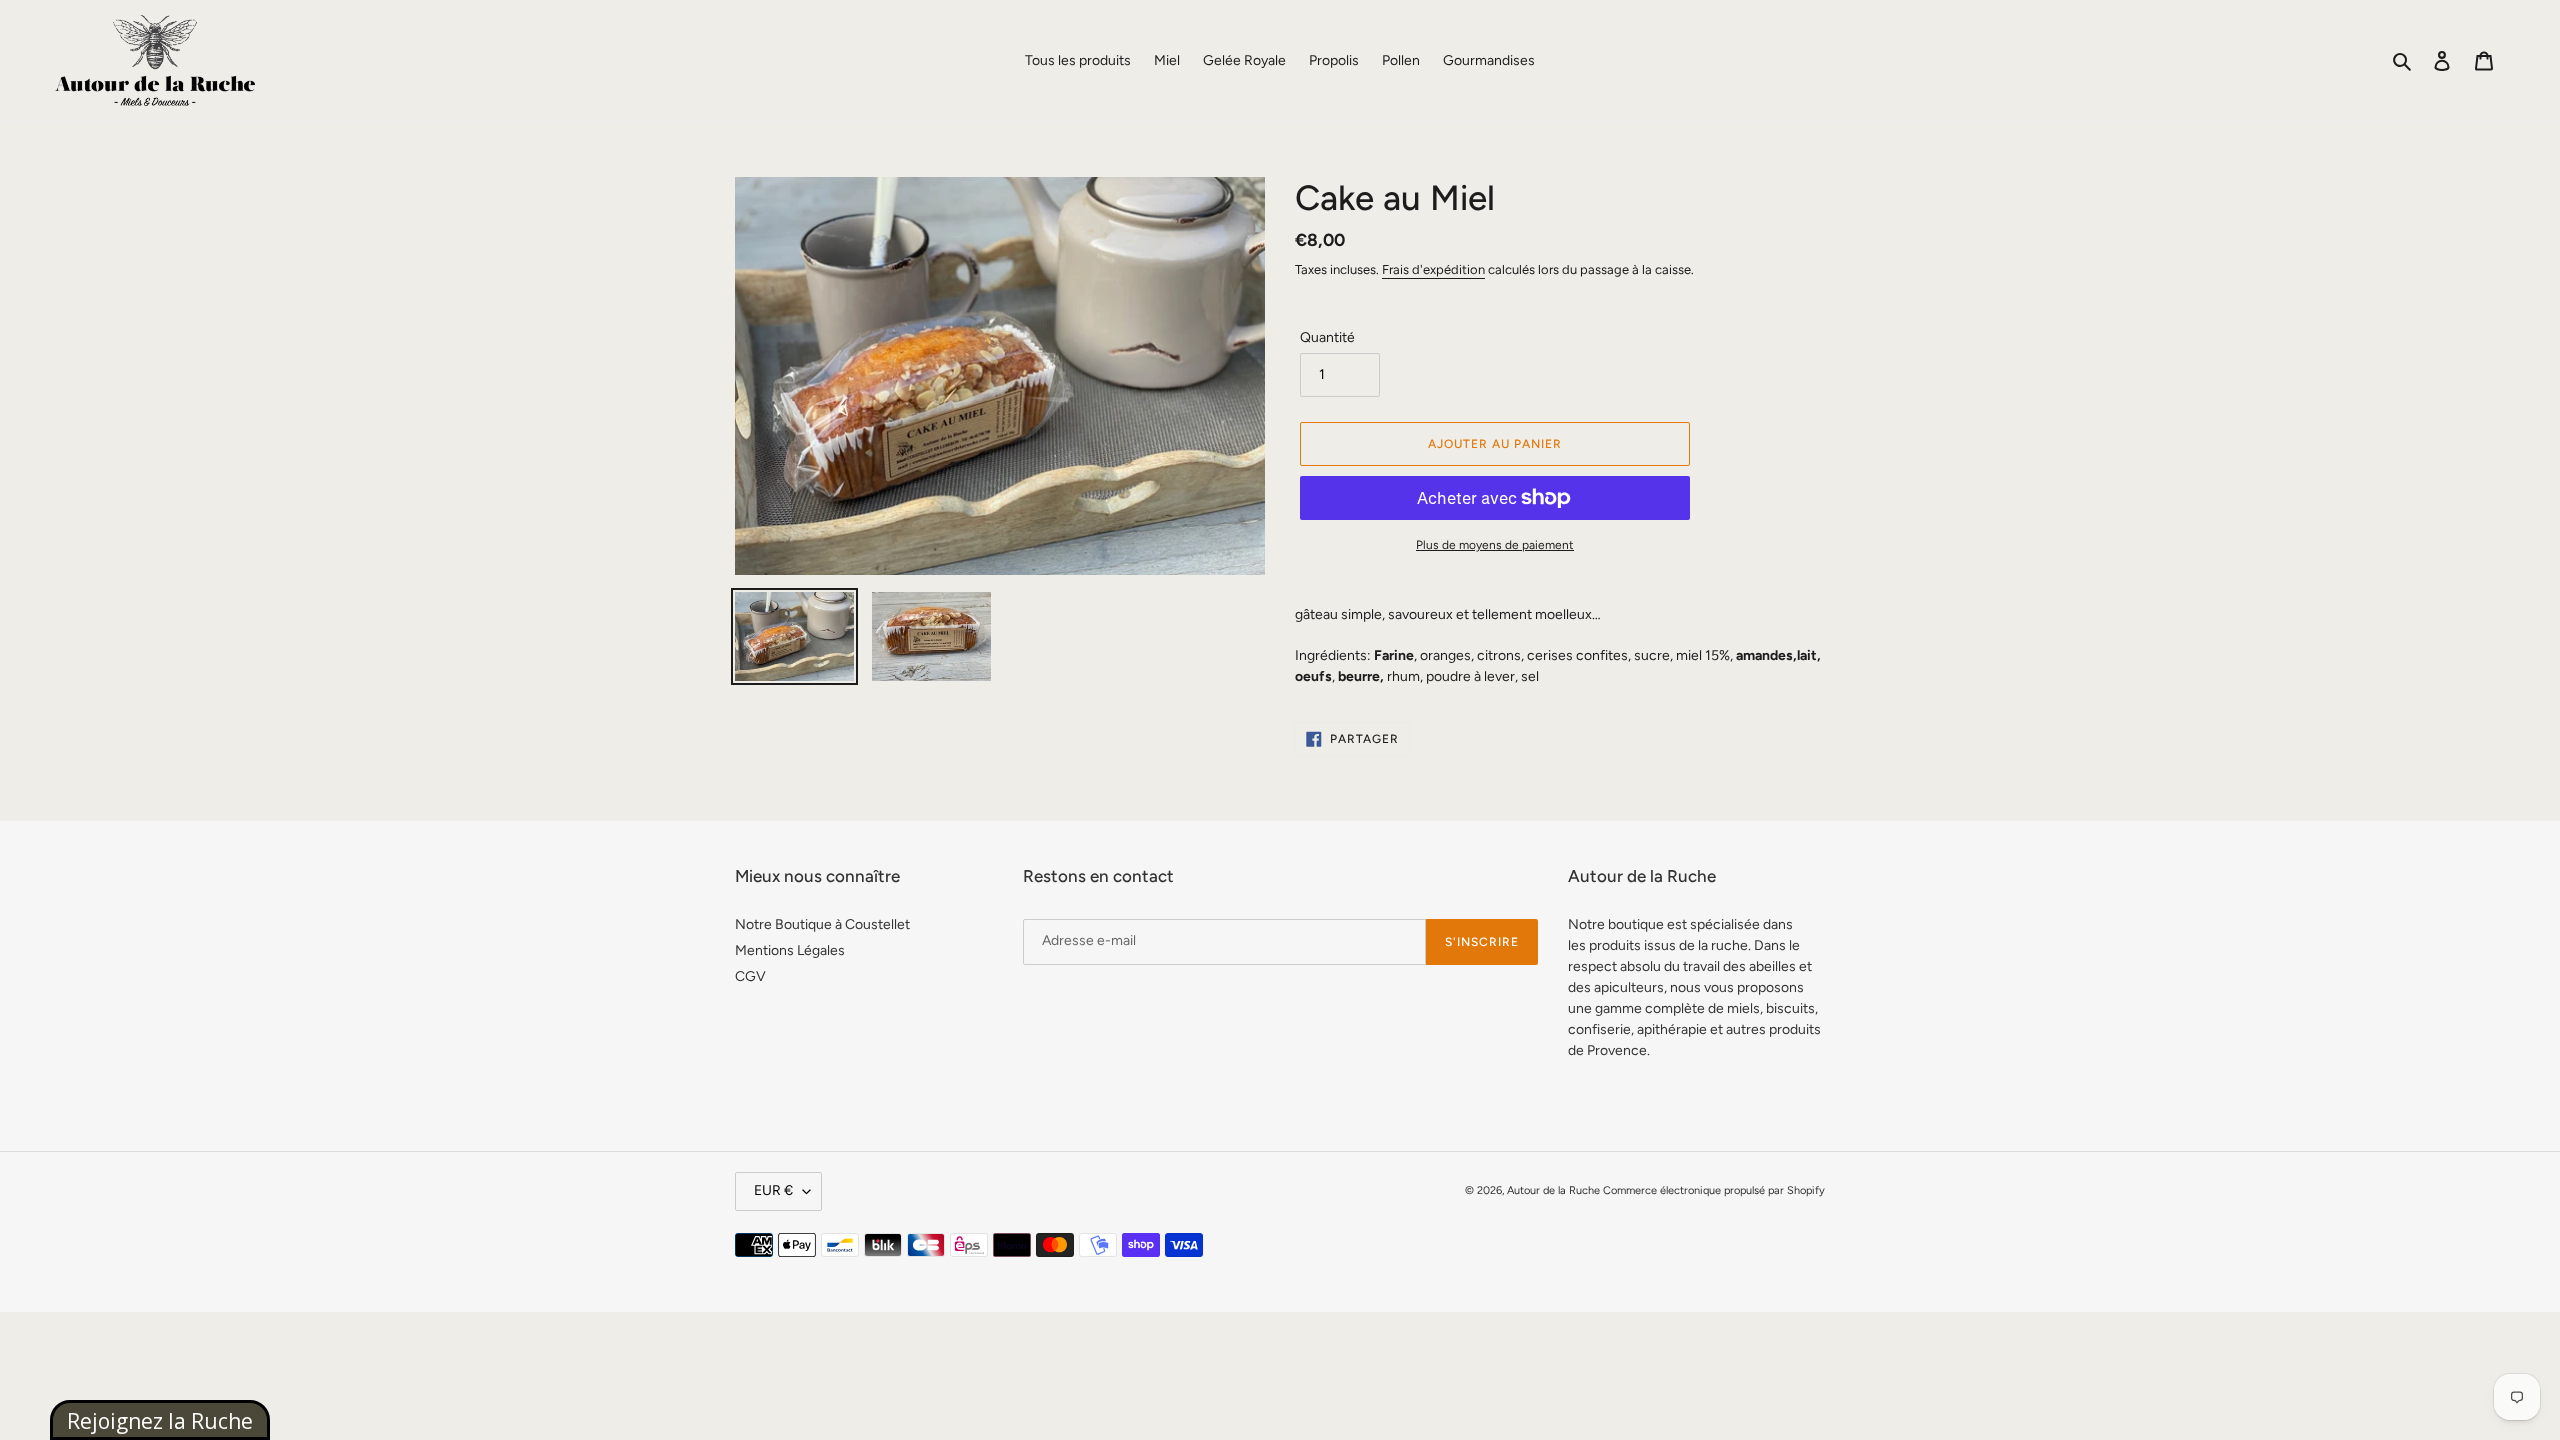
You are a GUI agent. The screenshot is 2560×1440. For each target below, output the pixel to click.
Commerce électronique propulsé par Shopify (1714, 1190)
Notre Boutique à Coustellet (822, 924)
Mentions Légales (790, 950)
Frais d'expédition (1433, 269)
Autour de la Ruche (1553, 1190)
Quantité (1327, 337)
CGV (750, 976)
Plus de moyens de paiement (1495, 545)
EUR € (773, 1190)
